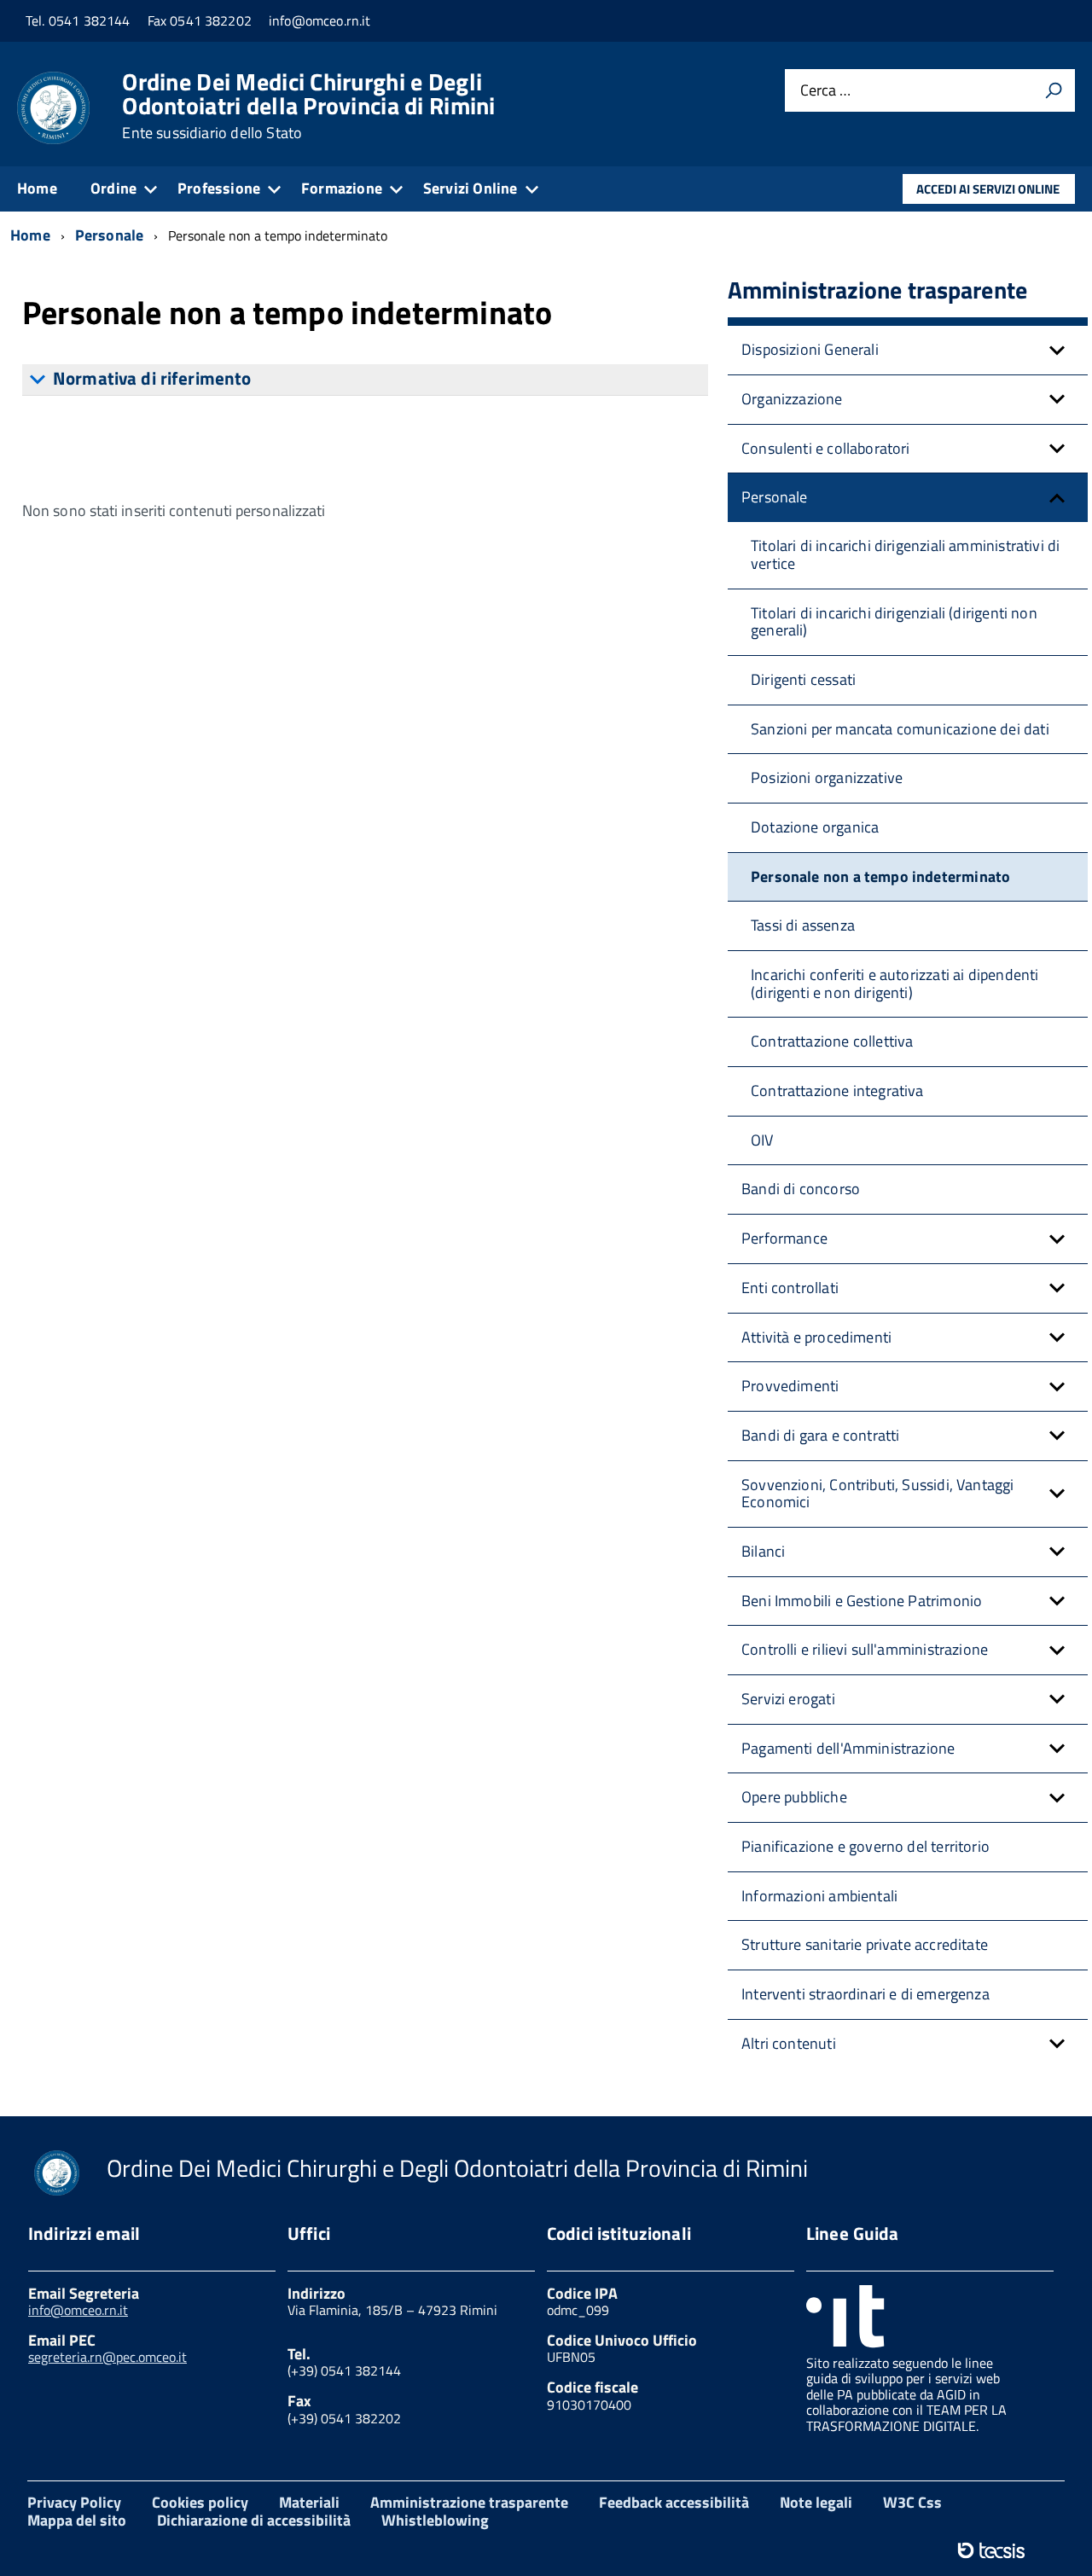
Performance (784, 1238)
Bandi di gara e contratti (821, 1435)
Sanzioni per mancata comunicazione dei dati (900, 729)
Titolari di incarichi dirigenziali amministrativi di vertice (905, 554)
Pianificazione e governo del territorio (865, 1846)
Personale (775, 497)
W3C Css (912, 2502)
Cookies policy (200, 2502)
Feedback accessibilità (674, 2502)
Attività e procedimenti (816, 1337)
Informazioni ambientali (819, 1896)
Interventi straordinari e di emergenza (865, 1994)
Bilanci (763, 1551)
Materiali (309, 2502)
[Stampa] (1054, 90)
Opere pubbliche (794, 1797)
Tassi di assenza (803, 925)
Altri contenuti (789, 2043)
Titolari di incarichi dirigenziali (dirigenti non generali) (894, 622)
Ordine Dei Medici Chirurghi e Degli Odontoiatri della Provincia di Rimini (308, 106)
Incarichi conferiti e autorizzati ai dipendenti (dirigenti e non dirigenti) (895, 983)
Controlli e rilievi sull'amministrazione (865, 1649)
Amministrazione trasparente (469, 2502)
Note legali (816, 2502)
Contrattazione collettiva (832, 1041)
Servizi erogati (788, 1699)
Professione (219, 188)
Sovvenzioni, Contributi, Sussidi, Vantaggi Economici (878, 1494)
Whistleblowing (435, 2520)
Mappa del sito (77, 2520)
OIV (762, 1140)
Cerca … (825, 91)
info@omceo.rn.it (78, 2310)
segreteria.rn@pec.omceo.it (107, 2357)
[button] (1057, 350)
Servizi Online (470, 188)
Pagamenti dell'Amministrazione (848, 1748)
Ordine (113, 188)
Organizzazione (792, 399)
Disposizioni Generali (810, 349)
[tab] (365, 380)
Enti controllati (790, 1288)
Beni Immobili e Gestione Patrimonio (862, 1601)
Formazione (342, 188)
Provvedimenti (790, 1386)
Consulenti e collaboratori (826, 448)
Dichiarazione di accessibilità (254, 2520)
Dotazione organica (815, 827)
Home (37, 188)
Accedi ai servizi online (988, 189)
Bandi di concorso (801, 1189)
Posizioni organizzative (827, 777)
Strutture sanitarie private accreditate (865, 1944)
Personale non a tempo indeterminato (880, 876)
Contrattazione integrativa (837, 1091)
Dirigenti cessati (803, 679)
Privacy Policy (74, 2502)
